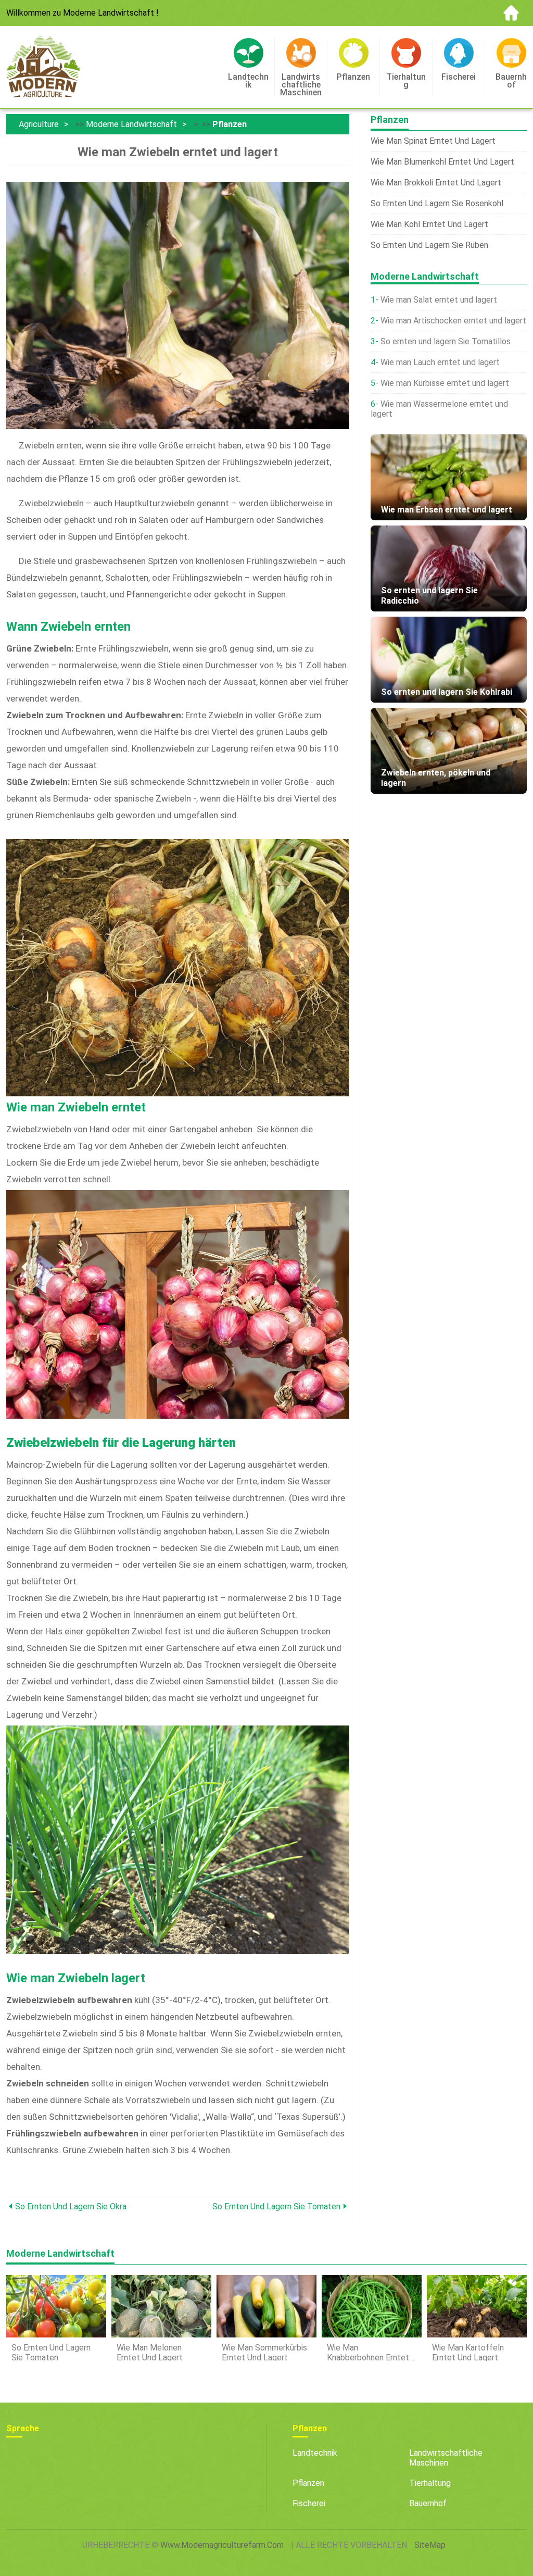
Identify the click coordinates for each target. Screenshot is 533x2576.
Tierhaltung (430, 2483)
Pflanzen (230, 124)
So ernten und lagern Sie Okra (71, 2206)
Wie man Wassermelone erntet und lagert (439, 409)
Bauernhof (428, 2503)
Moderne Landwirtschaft (131, 124)
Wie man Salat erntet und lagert (439, 300)
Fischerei (309, 2503)
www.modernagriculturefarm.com (222, 2545)
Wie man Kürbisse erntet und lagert (445, 383)
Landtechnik (315, 2453)
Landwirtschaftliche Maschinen (446, 2458)
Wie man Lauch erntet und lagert (440, 362)
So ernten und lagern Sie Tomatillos (446, 341)
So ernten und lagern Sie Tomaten (276, 2206)
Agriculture (39, 124)
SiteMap (430, 2545)
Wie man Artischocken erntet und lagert (453, 321)
